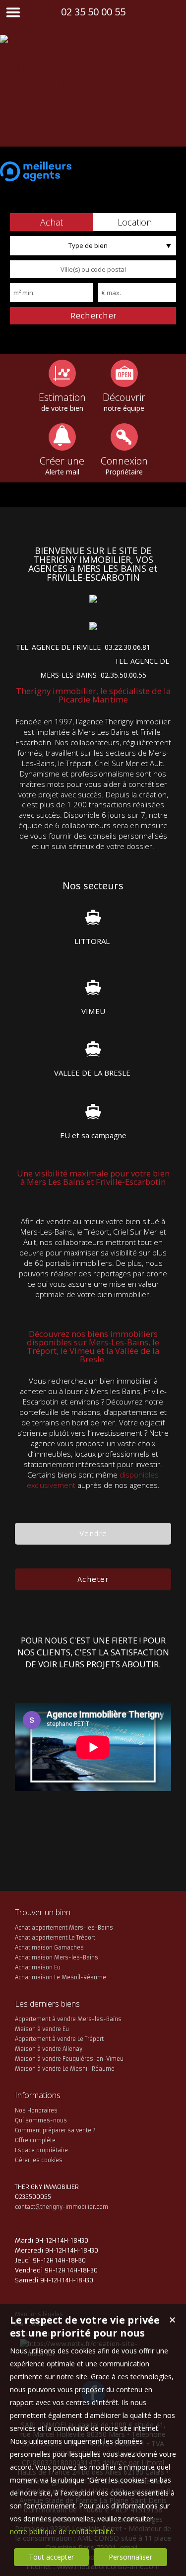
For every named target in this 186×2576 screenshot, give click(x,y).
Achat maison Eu (38, 1967)
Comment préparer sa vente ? (55, 2130)
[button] (52, 222)
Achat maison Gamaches (49, 1948)
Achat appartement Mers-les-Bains (64, 1928)
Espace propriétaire (41, 2150)
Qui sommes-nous (41, 2120)
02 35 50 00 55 (93, 12)
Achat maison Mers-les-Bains (57, 1957)
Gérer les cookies (39, 2160)
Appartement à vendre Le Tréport (59, 2039)
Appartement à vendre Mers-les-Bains (68, 2019)
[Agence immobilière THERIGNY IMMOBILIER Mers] (55, 126)
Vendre (93, 1534)
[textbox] (93, 269)
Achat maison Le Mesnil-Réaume (61, 1977)
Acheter (93, 1579)
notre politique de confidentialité (62, 2532)
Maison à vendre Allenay (49, 2049)
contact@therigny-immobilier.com (62, 2207)
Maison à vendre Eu (42, 2029)
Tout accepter (51, 2557)
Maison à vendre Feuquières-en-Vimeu (69, 2059)
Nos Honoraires (36, 2110)
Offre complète (35, 2140)
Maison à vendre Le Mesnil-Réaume (65, 2069)
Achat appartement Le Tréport (55, 1938)
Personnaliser (130, 2557)
